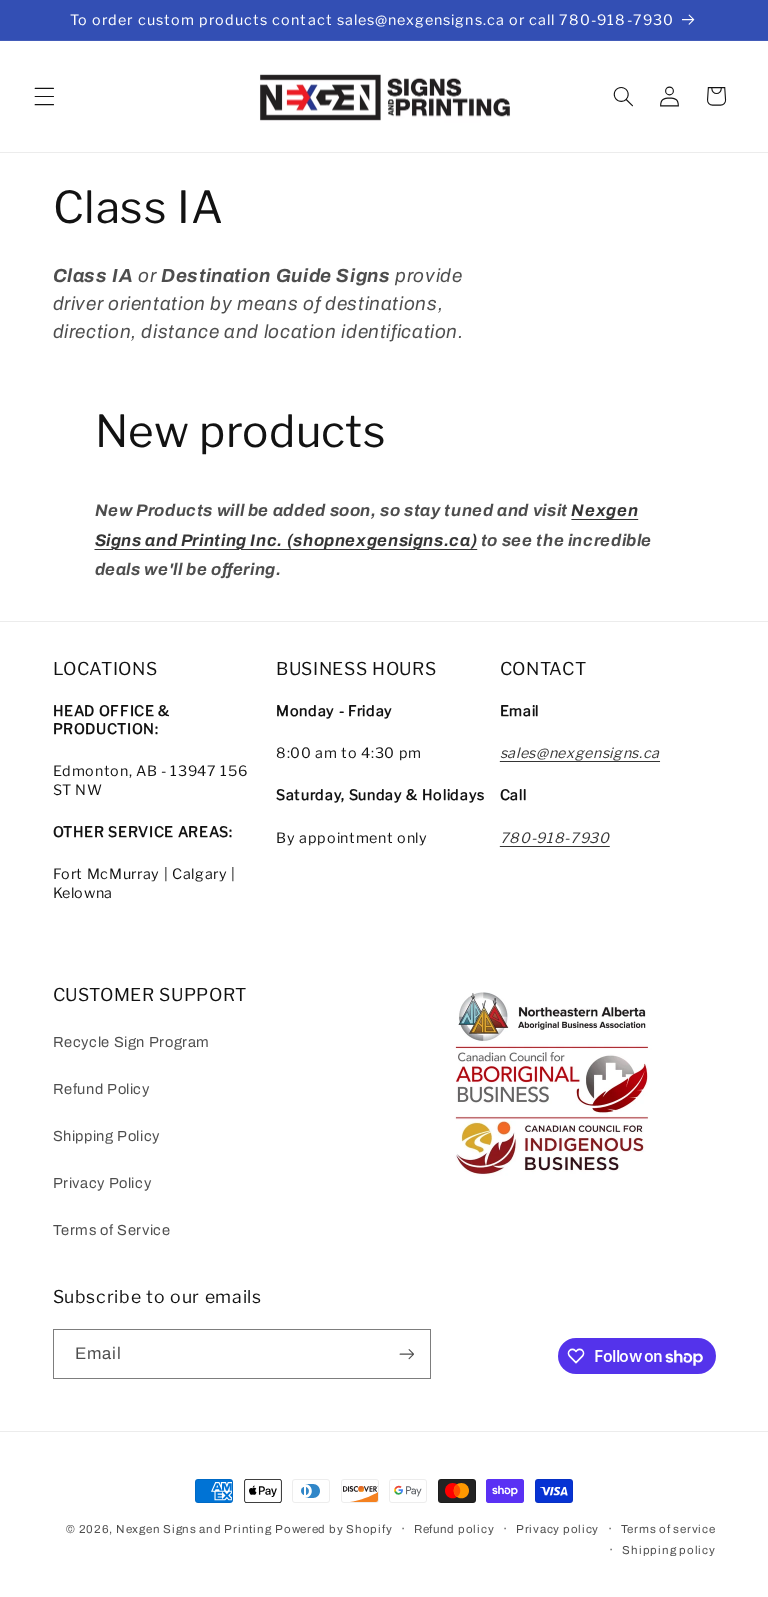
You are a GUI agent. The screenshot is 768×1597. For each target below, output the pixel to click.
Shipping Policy (106, 1136)
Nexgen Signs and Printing (193, 1529)
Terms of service (668, 1529)
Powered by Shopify (333, 1529)
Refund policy (454, 1529)
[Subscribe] (406, 1353)
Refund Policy (101, 1089)
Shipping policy (668, 1550)
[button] (44, 96)
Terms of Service (112, 1230)
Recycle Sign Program (132, 1042)
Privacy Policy (102, 1183)
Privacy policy (557, 1529)
